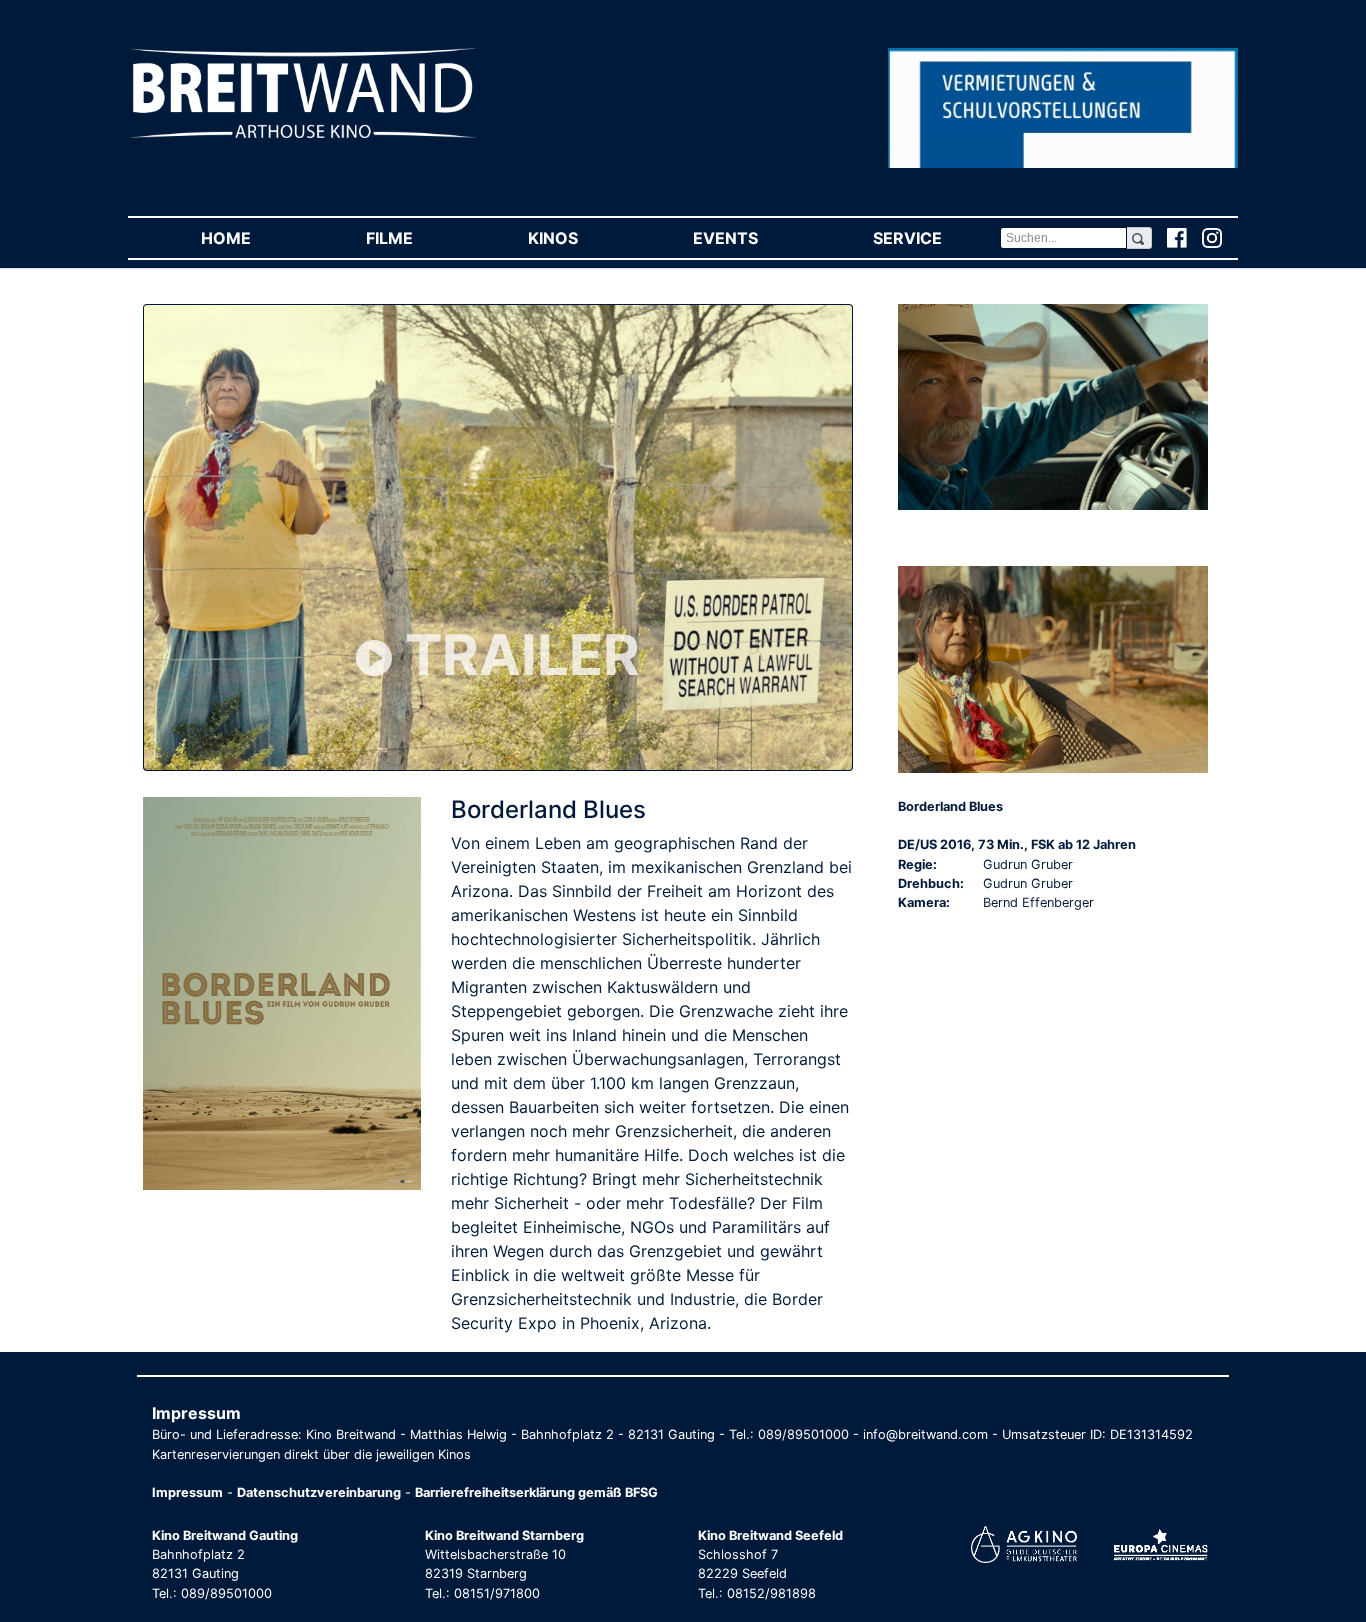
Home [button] (254, 238)
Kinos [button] (581, 238)
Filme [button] (418, 238)
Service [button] (936, 238)
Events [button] (754, 238)
